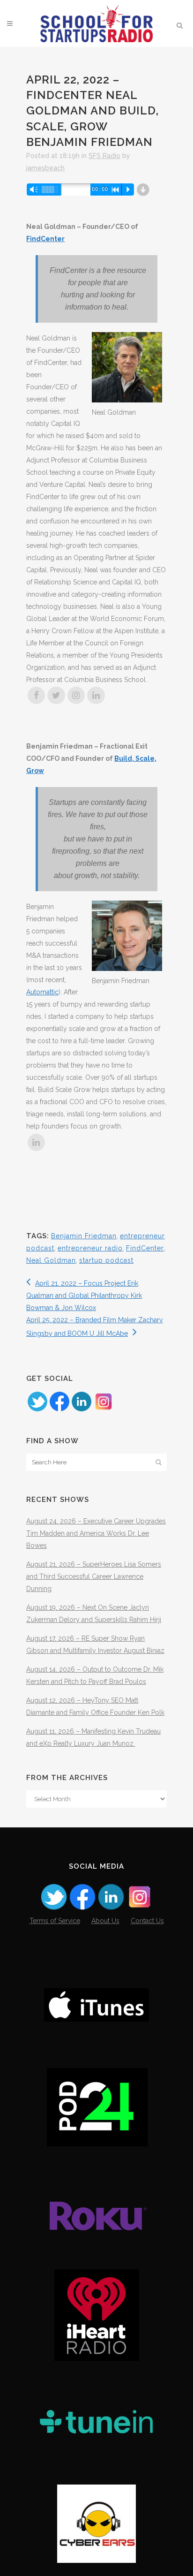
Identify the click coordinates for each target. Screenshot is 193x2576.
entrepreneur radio (90, 1248)
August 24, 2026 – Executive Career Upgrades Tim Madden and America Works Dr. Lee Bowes (96, 1533)
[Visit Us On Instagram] (103, 1410)
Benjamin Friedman (84, 1236)
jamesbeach (45, 168)
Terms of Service (55, 1921)
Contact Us (147, 1921)
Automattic (42, 992)
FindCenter (45, 239)
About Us (105, 1921)
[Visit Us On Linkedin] (81, 1410)
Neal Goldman (51, 1260)
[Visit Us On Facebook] (59, 1410)
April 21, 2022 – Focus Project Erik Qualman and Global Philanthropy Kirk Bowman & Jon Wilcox (84, 1296)
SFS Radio (104, 156)
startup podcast (106, 1260)
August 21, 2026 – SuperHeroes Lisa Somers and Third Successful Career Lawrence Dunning (94, 1576)
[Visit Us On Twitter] (37, 1410)
